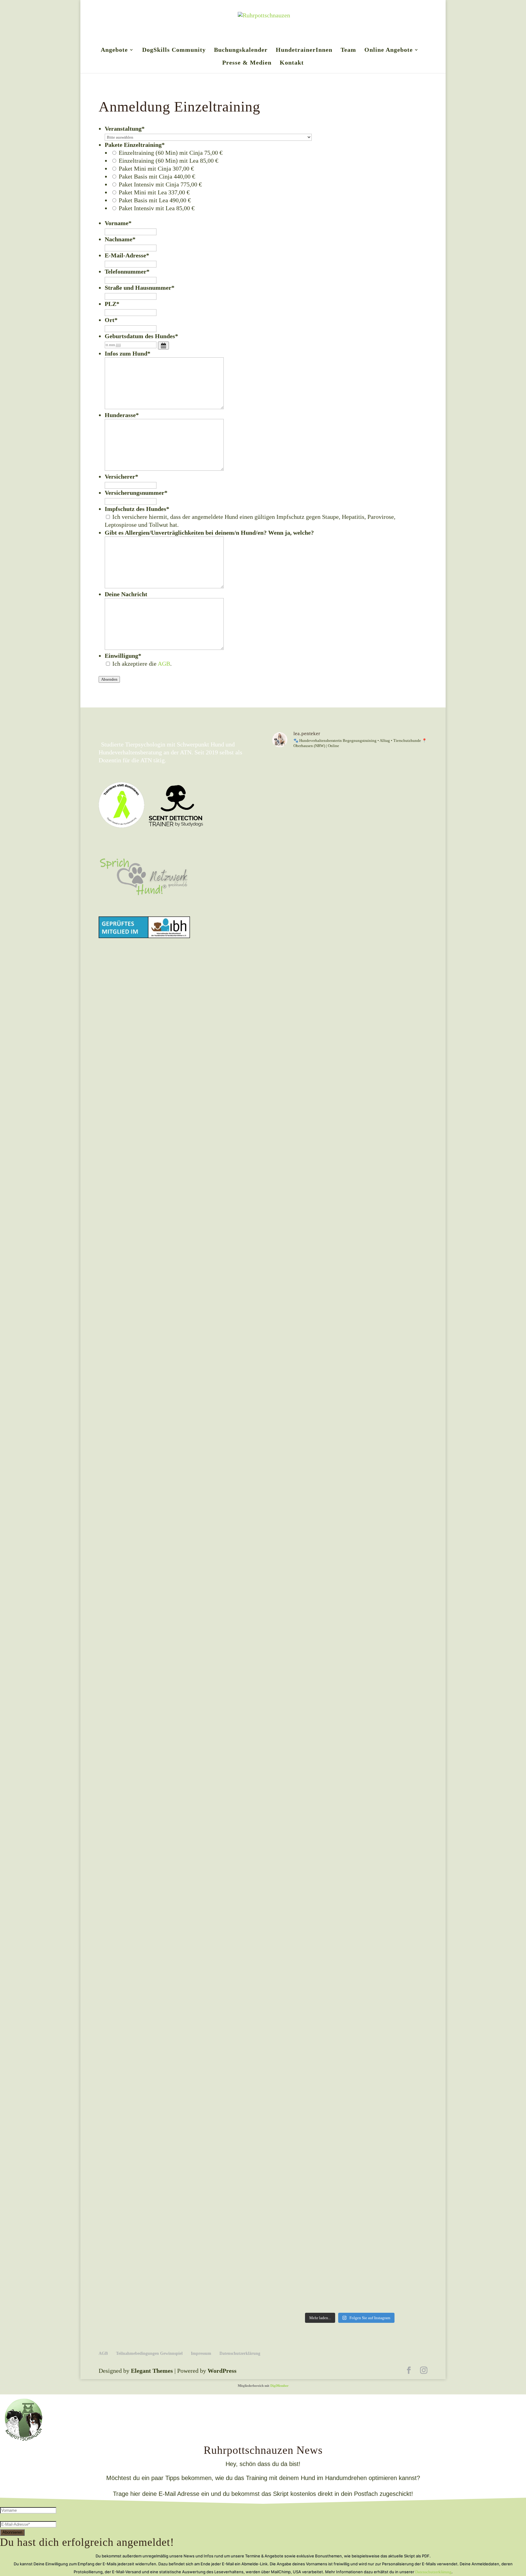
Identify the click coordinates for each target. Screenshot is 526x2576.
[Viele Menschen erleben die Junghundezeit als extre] (330, 2274)
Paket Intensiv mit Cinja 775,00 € (160, 184)
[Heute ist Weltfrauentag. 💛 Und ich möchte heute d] (409, 2227)
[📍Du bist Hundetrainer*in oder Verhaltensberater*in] (409, 2297)
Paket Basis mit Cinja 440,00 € (157, 176)
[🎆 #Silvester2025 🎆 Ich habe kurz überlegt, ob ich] (290, 2297)
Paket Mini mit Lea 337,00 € (154, 192)
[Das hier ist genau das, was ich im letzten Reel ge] (290, 2227)
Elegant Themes (152, 2371)
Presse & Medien (247, 63)
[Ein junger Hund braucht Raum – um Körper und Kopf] (290, 2250)
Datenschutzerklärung (240, 2353)
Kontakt (292, 63)
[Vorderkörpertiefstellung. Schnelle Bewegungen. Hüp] (370, 2250)
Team (348, 50)
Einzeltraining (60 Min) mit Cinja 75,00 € (171, 153)
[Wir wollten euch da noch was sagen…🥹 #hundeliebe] (370, 2297)
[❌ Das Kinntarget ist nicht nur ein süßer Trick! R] (290, 1485)
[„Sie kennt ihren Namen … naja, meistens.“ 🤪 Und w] (370, 2274)
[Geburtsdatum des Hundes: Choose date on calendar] (163, 345)
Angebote (114, 50)
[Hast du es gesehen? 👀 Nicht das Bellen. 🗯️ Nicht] (409, 2250)
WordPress (222, 2371)
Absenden (109, 679)
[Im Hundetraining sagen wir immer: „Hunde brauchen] (330, 2250)
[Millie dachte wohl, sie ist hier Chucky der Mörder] (409, 766)
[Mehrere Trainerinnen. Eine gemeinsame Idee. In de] (370, 766)
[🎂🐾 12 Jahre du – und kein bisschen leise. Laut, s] (290, 2274)
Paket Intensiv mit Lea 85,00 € (157, 208)
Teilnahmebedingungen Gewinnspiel (149, 2353)
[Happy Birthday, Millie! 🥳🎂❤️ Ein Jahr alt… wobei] (330, 766)
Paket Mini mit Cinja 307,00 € (156, 168)
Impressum (201, 2353)
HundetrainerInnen (304, 50)
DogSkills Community (174, 50)
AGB (164, 664)
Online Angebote (389, 50)
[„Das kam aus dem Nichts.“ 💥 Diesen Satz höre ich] (370, 2227)
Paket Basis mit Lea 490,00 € (155, 200)
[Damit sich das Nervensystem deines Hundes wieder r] (409, 2274)
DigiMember (279, 2386)
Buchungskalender (241, 50)
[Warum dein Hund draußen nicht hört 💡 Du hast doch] (330, 2227)
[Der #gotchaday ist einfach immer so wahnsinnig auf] (330, 2297)
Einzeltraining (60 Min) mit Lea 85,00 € (168, 161)
